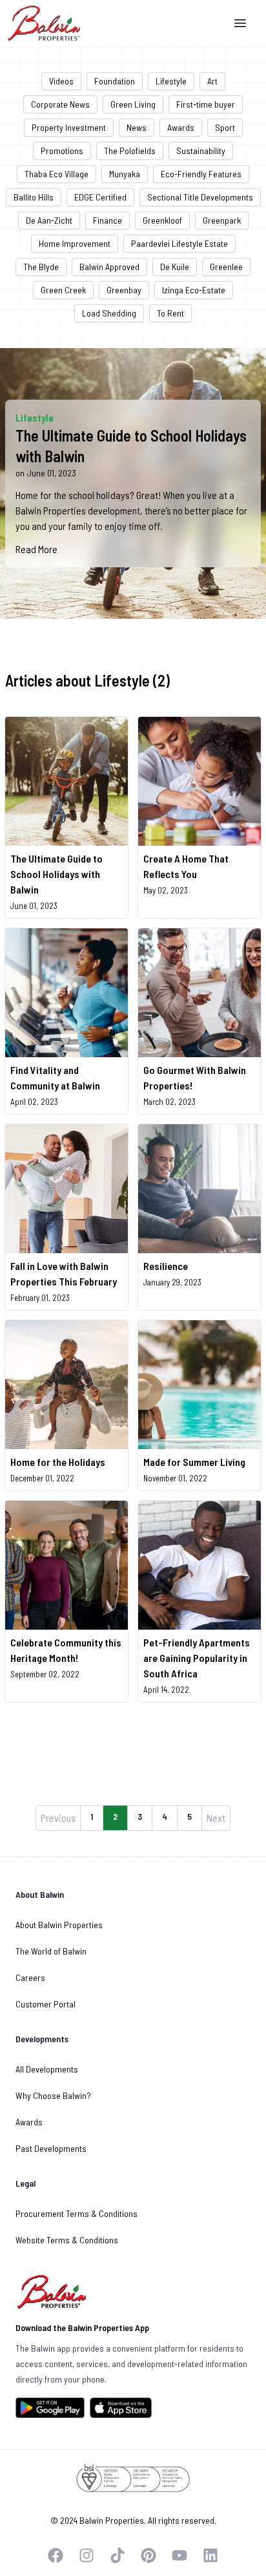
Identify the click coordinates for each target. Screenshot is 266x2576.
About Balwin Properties (59, 1925)
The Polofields (130, 151)
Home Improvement (75, 243)
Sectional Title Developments (200, 197)
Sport (225, 127)
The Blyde (41, 267)
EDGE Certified (100, 197)
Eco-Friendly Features (201, 174)
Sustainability (201, 151)
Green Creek (63, 290)
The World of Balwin (51, 1951)
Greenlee (226, 267)
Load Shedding (109, 313)
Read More (36, 549)
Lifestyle (171, 81)
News (137, 127)
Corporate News (60, 104)
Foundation (115, 81)
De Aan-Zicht (49, 220)
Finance (107, 220)
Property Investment (69, 127)
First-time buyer (206, 104)
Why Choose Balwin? (53, 2095)
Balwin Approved (109, 267)
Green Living (133, 104)
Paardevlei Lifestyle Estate (179, 243)
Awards (181, 127)
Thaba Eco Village (56, 174)
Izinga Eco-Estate (194, 290)
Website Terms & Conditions (67, 2240)
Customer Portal (46, 2004)
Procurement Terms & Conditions (77, 2213)
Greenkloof (162, 220)
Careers (30, 1977)
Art (212, 81)
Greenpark (222, 220)
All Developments (47, 2069)
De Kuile (175, 267)
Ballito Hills (34, 197)
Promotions (62, 151)
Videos (61, 81)
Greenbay (124, 290)
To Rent (170, 313)
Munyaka (125, 174)
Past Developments (51, 2148)
